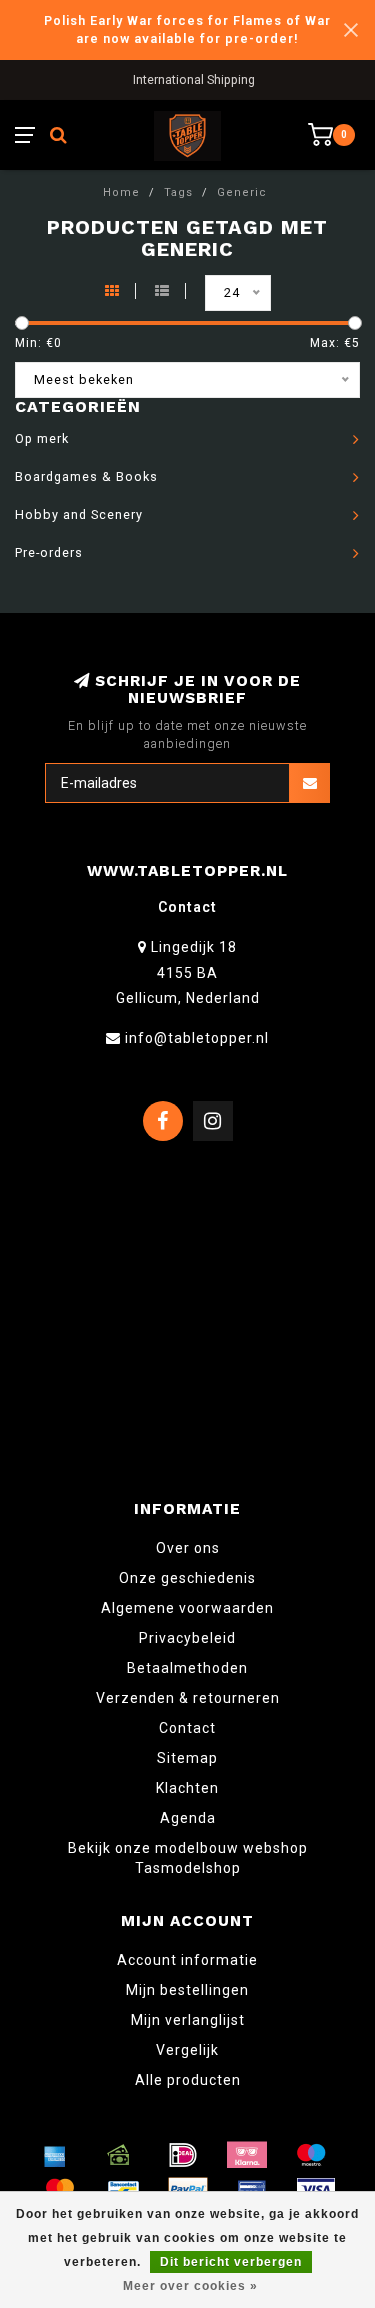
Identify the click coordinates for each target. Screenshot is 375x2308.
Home (121, 192)
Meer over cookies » (190, 2286)
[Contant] (119, 2155)
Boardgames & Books (86, 476)
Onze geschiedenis (187, 1578)
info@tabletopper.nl (197, 1038)
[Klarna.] (247, 2155)
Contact (187, 1728)
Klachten (187, 1788)
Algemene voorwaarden (187, 1608)
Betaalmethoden (187, 1668)
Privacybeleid (187, 1638)
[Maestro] (311, 2155)
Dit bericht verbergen (231, 2262)
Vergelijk (187, 2050)
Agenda (188, 1818)
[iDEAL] (183, 2155)
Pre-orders (49, 552)
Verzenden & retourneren (188, 1698)
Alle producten (188, 2080)
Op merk (42, 438)
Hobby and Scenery (79, 514)
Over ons (188, 1548)
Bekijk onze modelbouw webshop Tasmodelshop (188, 1858)
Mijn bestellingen (187, 1990)
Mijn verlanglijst (188, 2020)
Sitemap (187, 1758)
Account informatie (187, 1960)
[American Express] (55, 2155)
